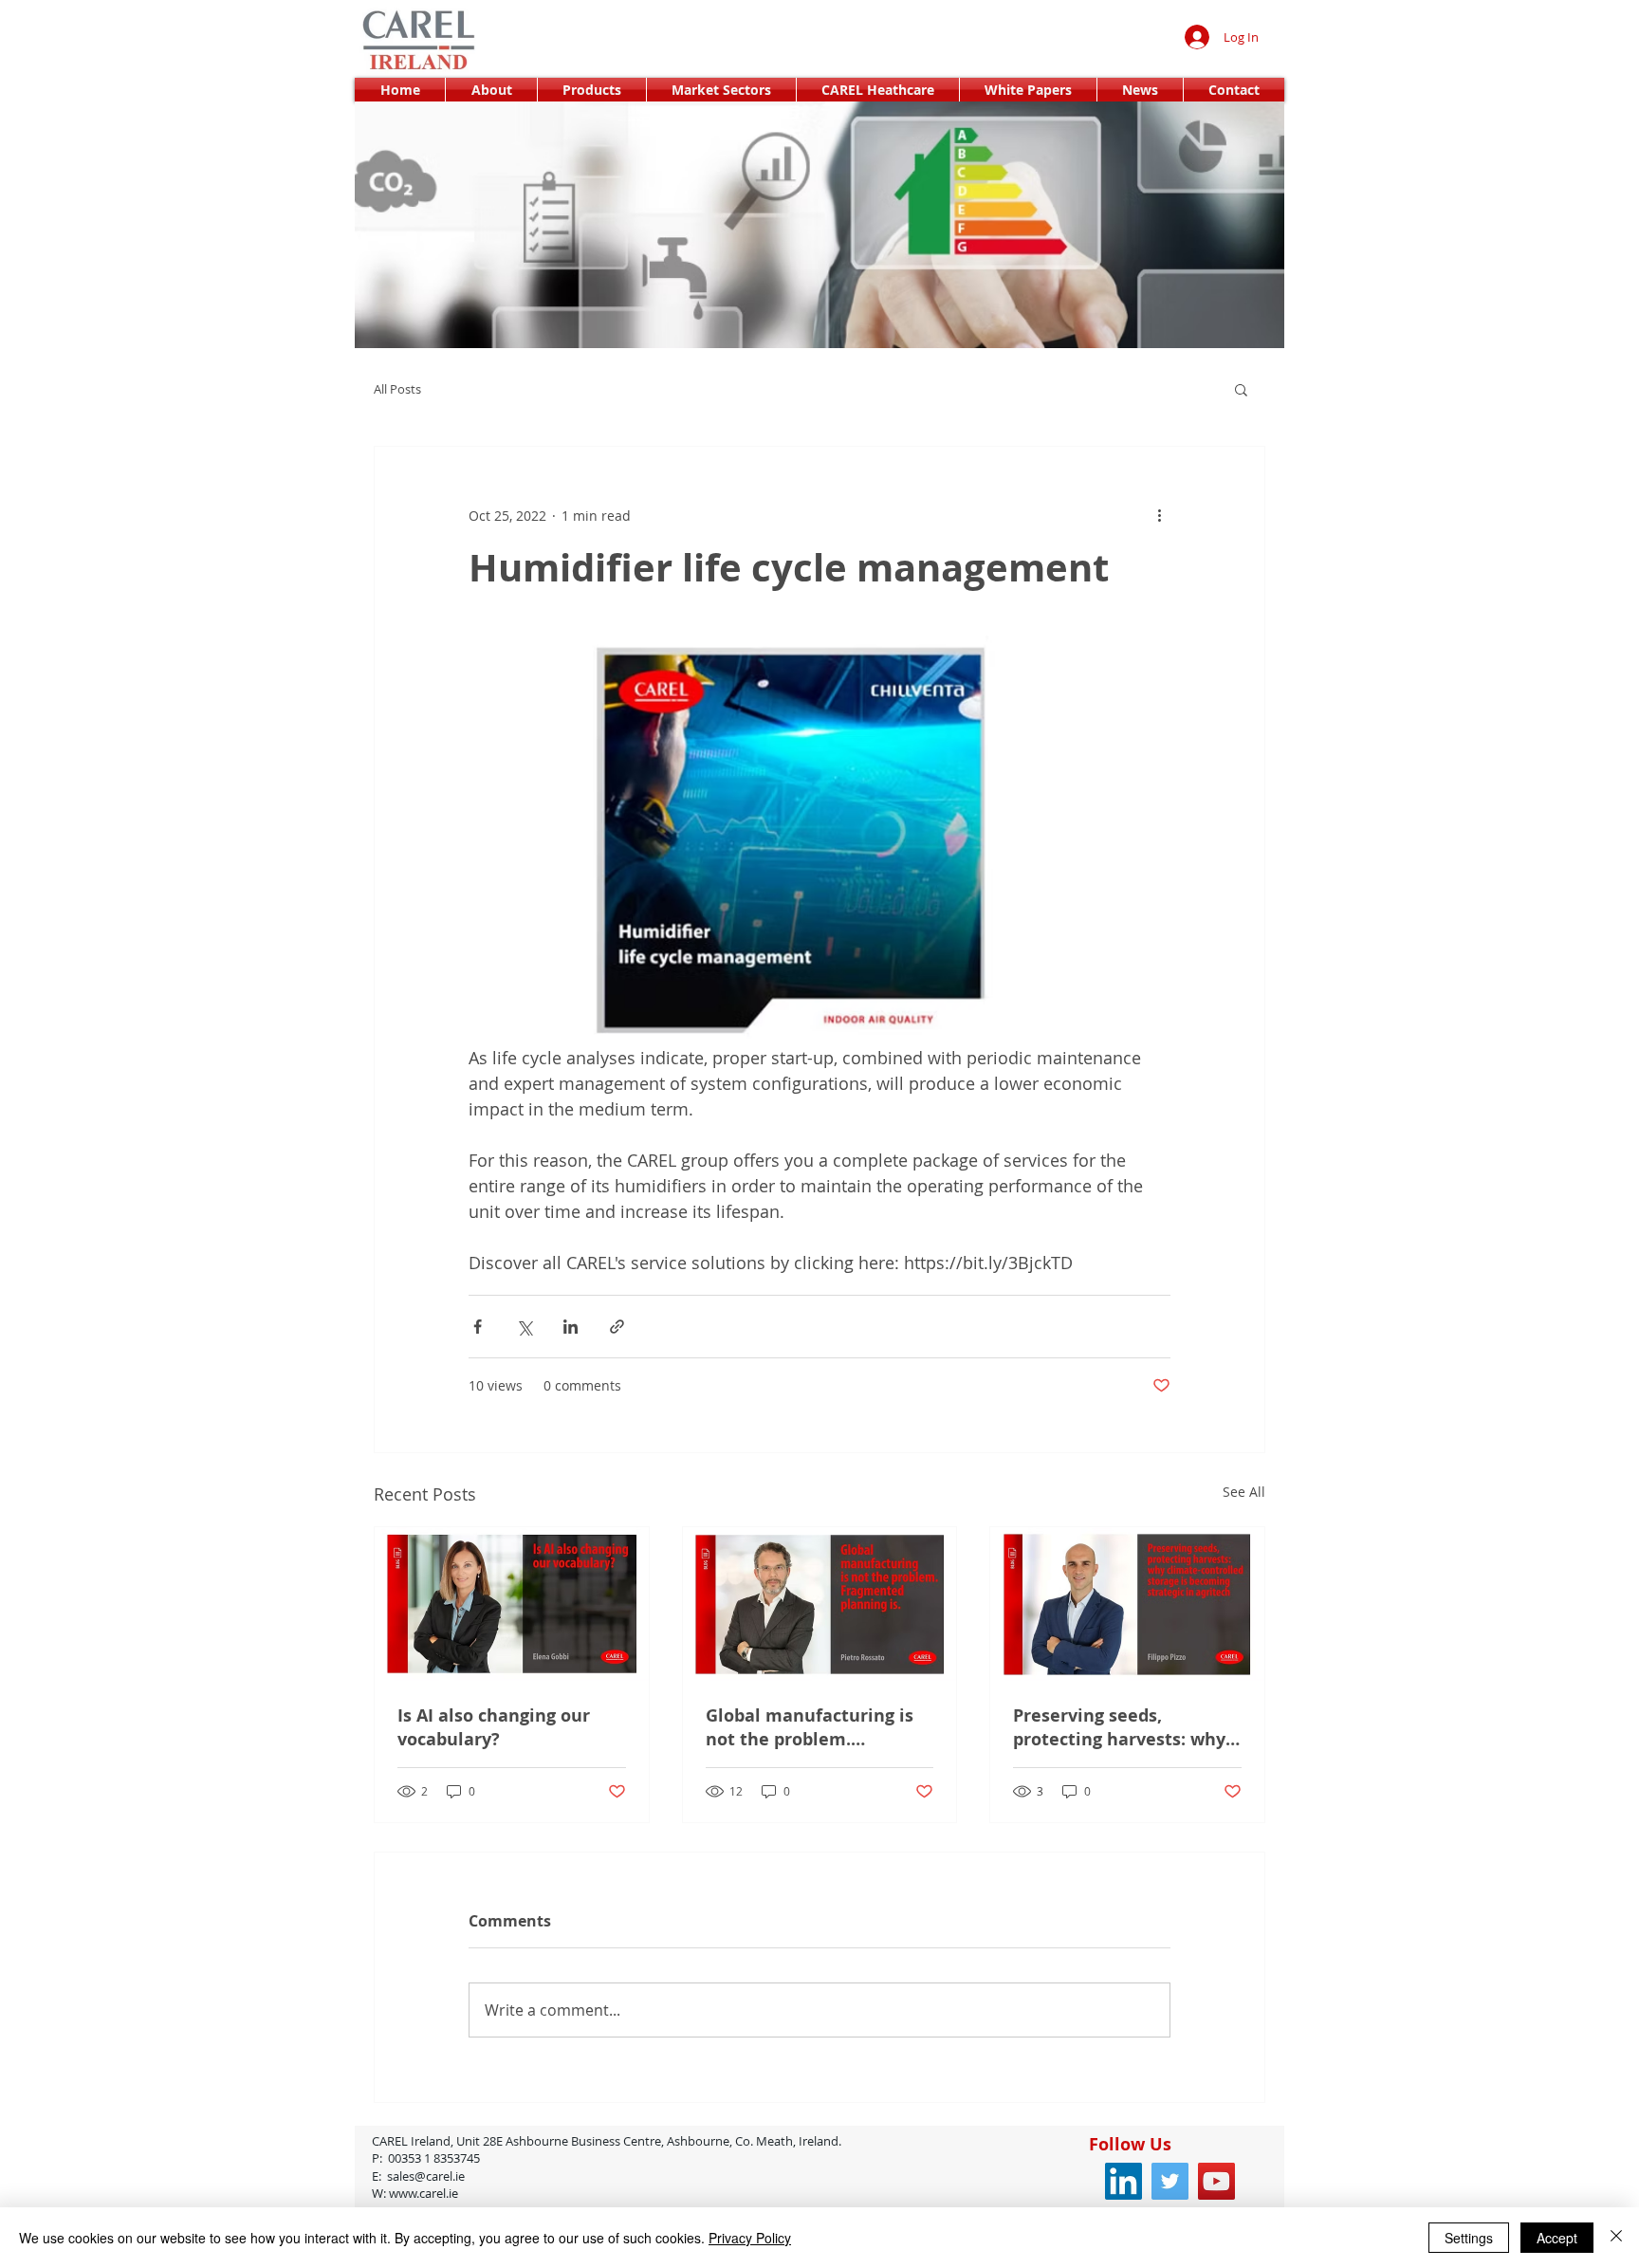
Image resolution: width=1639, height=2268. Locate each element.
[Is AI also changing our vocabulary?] (512, 1604)
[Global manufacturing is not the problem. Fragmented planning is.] (820, 1604)
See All (1244, 1492)
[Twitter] (1170, 2181)
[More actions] (1159, 515)
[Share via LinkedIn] (571, 1327)
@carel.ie (488, 2176)
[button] (1241, 389)
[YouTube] (1216, 2181)
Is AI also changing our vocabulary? (494, 1727)
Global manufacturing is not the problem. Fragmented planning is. (810, 1727)
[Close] (1616, 2238)
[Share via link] (617, 1327)
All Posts (397, 389)
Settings (1469, 2238)
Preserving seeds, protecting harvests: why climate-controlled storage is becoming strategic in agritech (1119, 1727)
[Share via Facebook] (478, 1327)
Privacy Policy (750, 2238)
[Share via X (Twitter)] (524, 1327)
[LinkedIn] (1123, 2181)
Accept (1557, 2238)
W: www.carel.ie (418, 2193)
